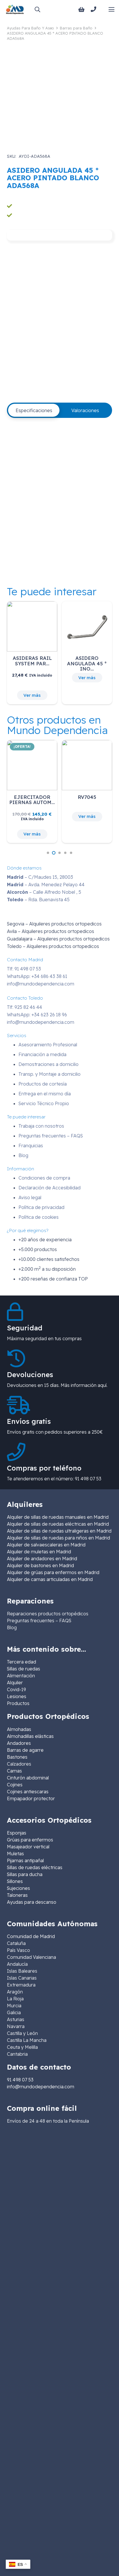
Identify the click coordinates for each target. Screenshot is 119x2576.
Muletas (15, 1854)
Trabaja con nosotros (41, 1126)
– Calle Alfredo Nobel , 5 (44, 892)
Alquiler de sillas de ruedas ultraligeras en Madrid (59, 1531)
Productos (18, 1703)
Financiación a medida (42, 1054)
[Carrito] (81, 10)
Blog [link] (12, 1627)
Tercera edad (22, 1662)
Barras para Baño (76, 28)
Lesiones (17, 1696)
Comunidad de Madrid (31, 1936)
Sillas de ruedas (24, 1669)
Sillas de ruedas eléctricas (35, 1867)
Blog (23, 1155)
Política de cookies (39, 1217)
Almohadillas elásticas (30, 1736)
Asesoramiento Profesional (48, 1045)
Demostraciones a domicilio (49, 1064)
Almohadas (19, 1729)
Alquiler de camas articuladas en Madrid (50, 1579)
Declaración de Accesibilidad (50, 1188)
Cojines (15, 1785)
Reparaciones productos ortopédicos (48, 1614)
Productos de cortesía (43, 1084)
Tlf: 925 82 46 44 (25, 1007)
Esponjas (17, 1833)
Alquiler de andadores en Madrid (42, 1559)
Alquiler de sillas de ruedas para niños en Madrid (58, 1538)
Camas (14, 1771)
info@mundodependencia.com (41, 984)
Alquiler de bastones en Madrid (40, 1565)
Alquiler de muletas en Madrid (39, 1552)
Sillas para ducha (25, 1874)
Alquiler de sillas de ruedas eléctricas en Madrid (58, 1524)
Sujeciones (18, 1888)
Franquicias (31, 1146)
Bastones (17, 1757)
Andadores (19, 1743)
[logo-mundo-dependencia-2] (15, 9)
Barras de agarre (25, 1750)
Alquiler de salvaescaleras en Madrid (46, 1545)
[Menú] (111, 10)
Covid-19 (16, 1689)
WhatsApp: (37, 976)
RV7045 (87, 797)
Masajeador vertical (28, 1847)
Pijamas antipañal (25, 1860)
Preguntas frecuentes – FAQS (51, 1136)
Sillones (15, 1881)
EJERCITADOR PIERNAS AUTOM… (32, 800)
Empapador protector (31, 1798)
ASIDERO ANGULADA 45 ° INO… (87, 663)
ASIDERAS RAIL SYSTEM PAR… (32, 661)
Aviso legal (30, 1197)
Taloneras (17, 1895)
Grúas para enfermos (30, 1840)
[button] (37, 9)
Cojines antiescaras (28, 1792)
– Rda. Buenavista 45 (38, 900)
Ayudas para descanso (32, 1902)
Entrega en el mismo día (45, 1094)
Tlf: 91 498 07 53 (24, 969)
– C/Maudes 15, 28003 (40, 877)
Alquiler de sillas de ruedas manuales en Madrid (58, 1517)
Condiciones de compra (44, 1178)
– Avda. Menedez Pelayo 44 (46, 885)
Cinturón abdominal (28, 1778)
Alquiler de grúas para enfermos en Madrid (53, 1572)
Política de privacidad (41, 1207)
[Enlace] (95, 9)
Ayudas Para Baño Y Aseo (30, 28)
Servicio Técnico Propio (44, 1103)
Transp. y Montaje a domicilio (50, 1074)
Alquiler (15, 1683)
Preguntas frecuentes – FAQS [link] (39, 1621)
